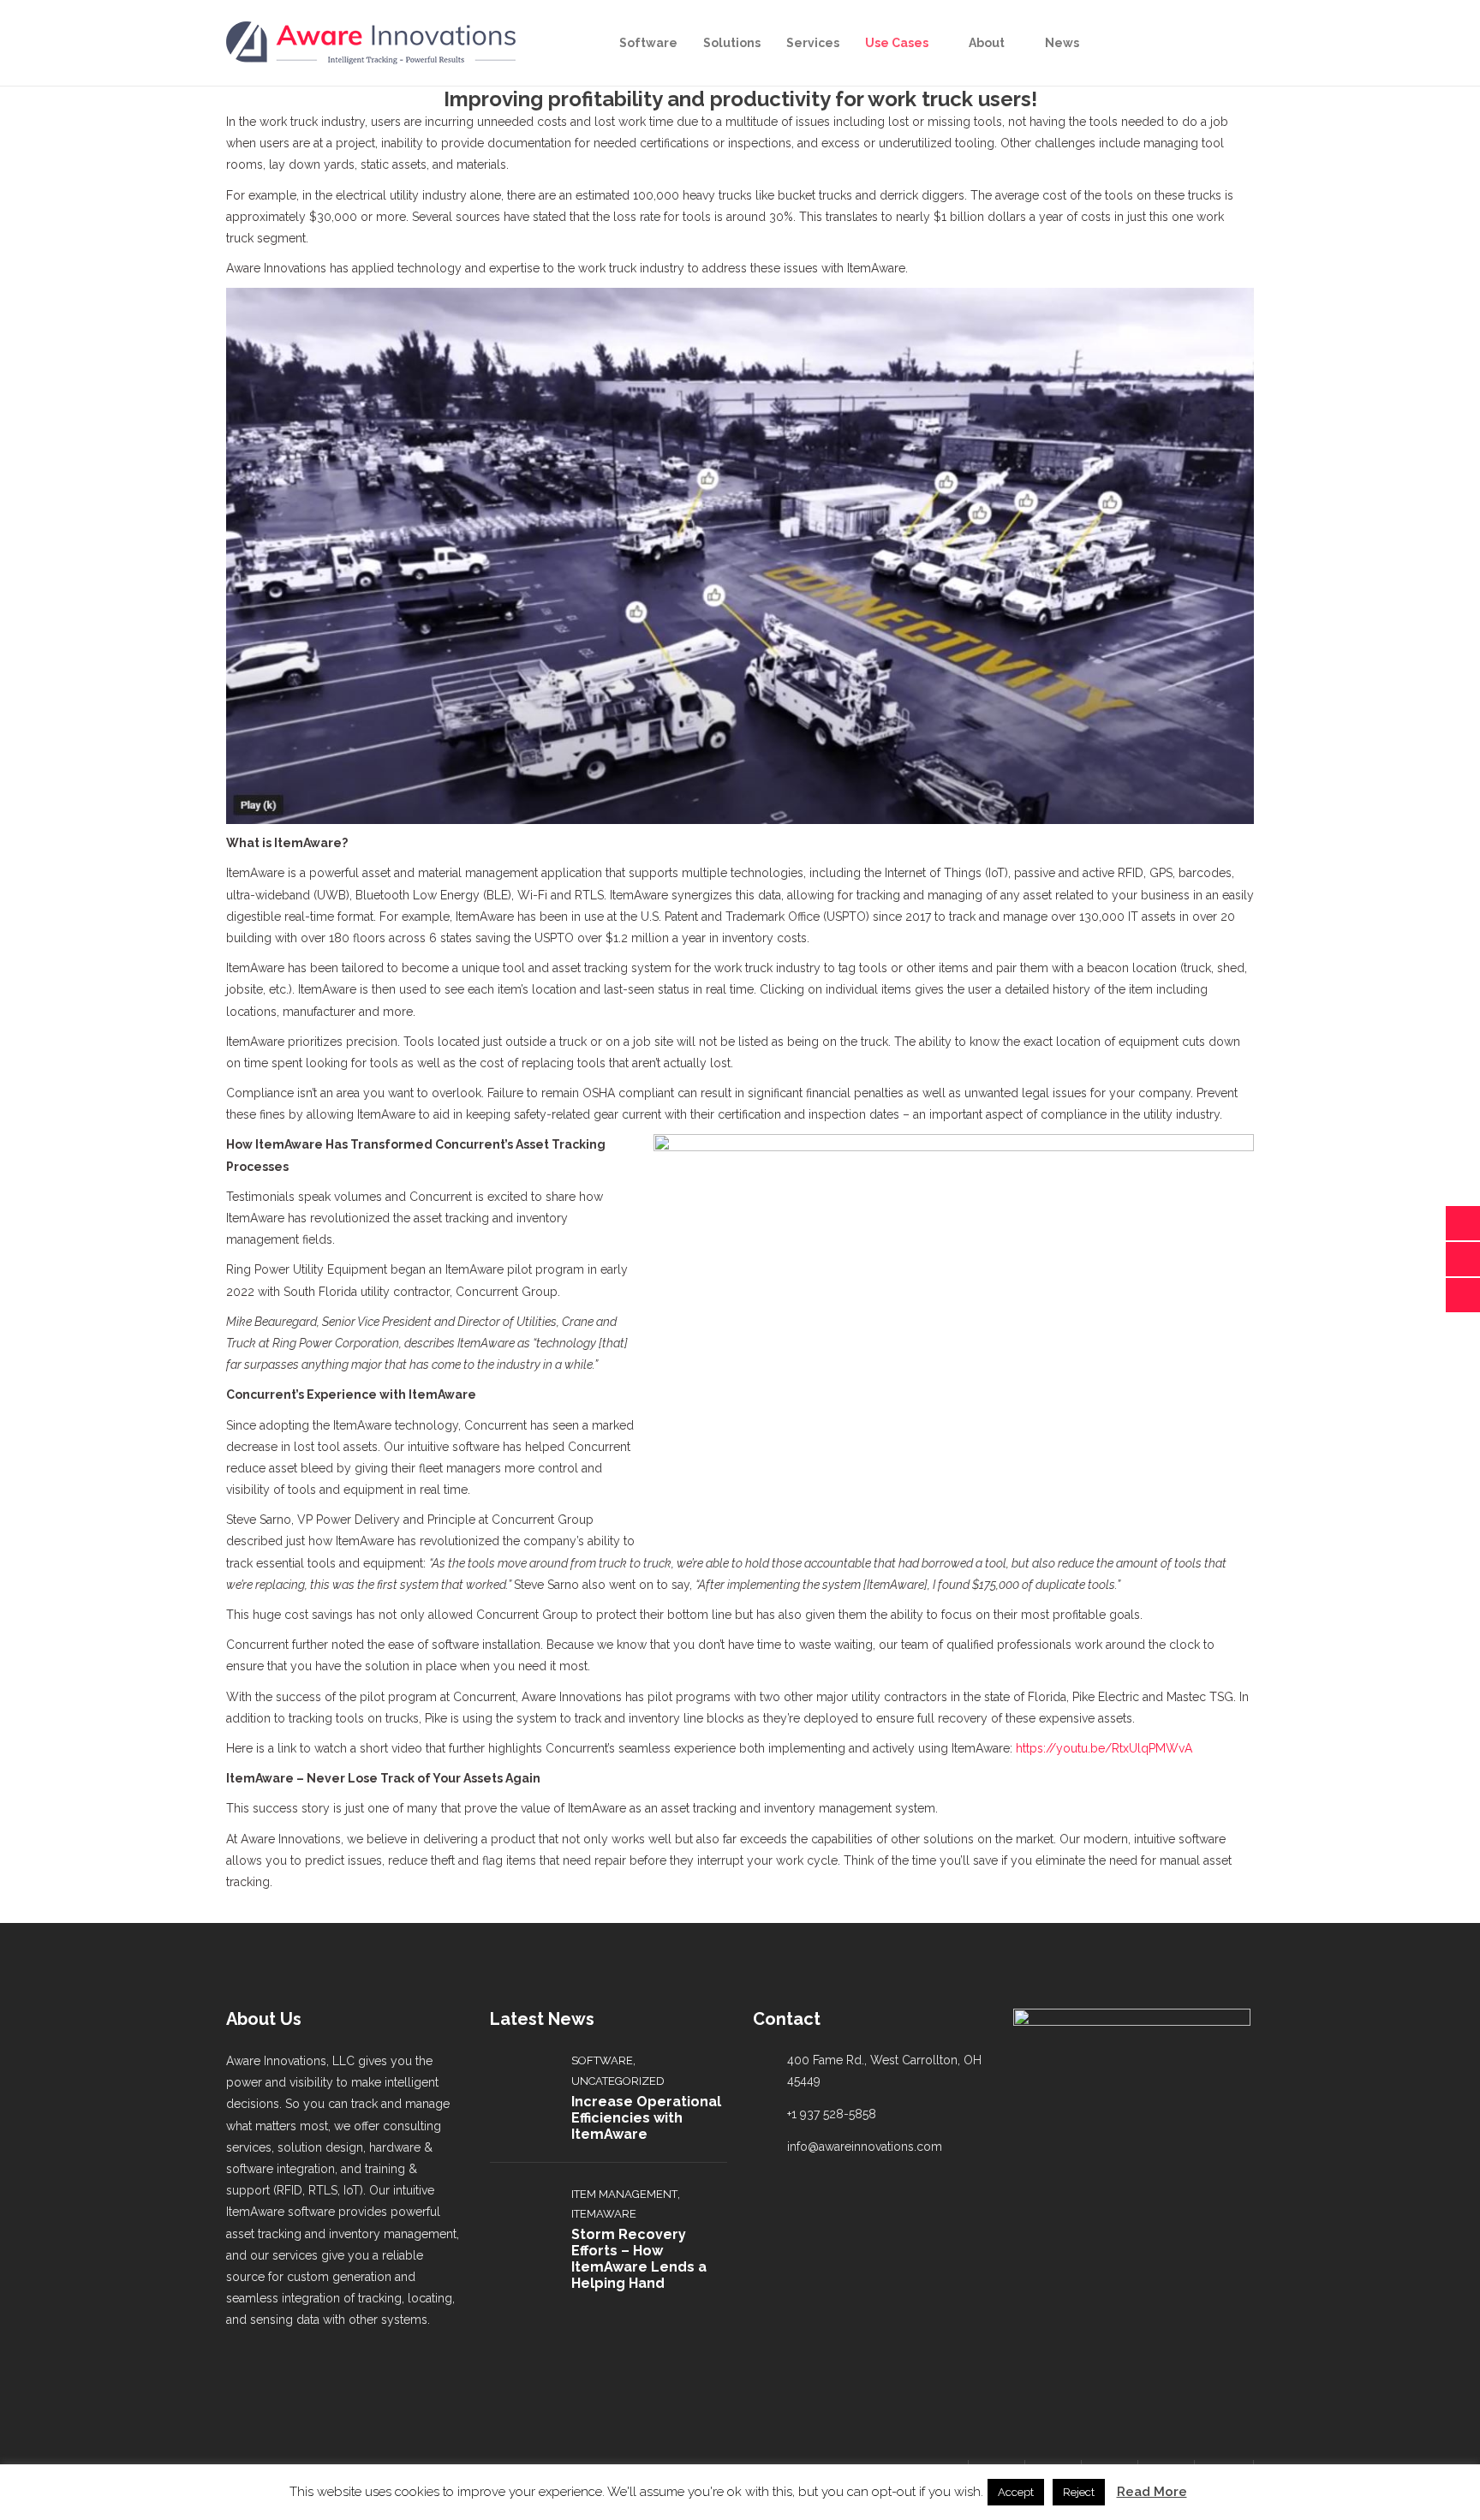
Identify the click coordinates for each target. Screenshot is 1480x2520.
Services (813, 43)
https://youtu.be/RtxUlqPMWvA (1104, 1748)
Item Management (624, 2194)
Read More (1152, 2492)
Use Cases (897, 43)
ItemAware (604, 2214)
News (1062, 43)
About (987, 43)
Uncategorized (618, 2081)
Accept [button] (1016, 2492)
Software (648, 43)
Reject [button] (1079, 2492)
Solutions (732, 43)
